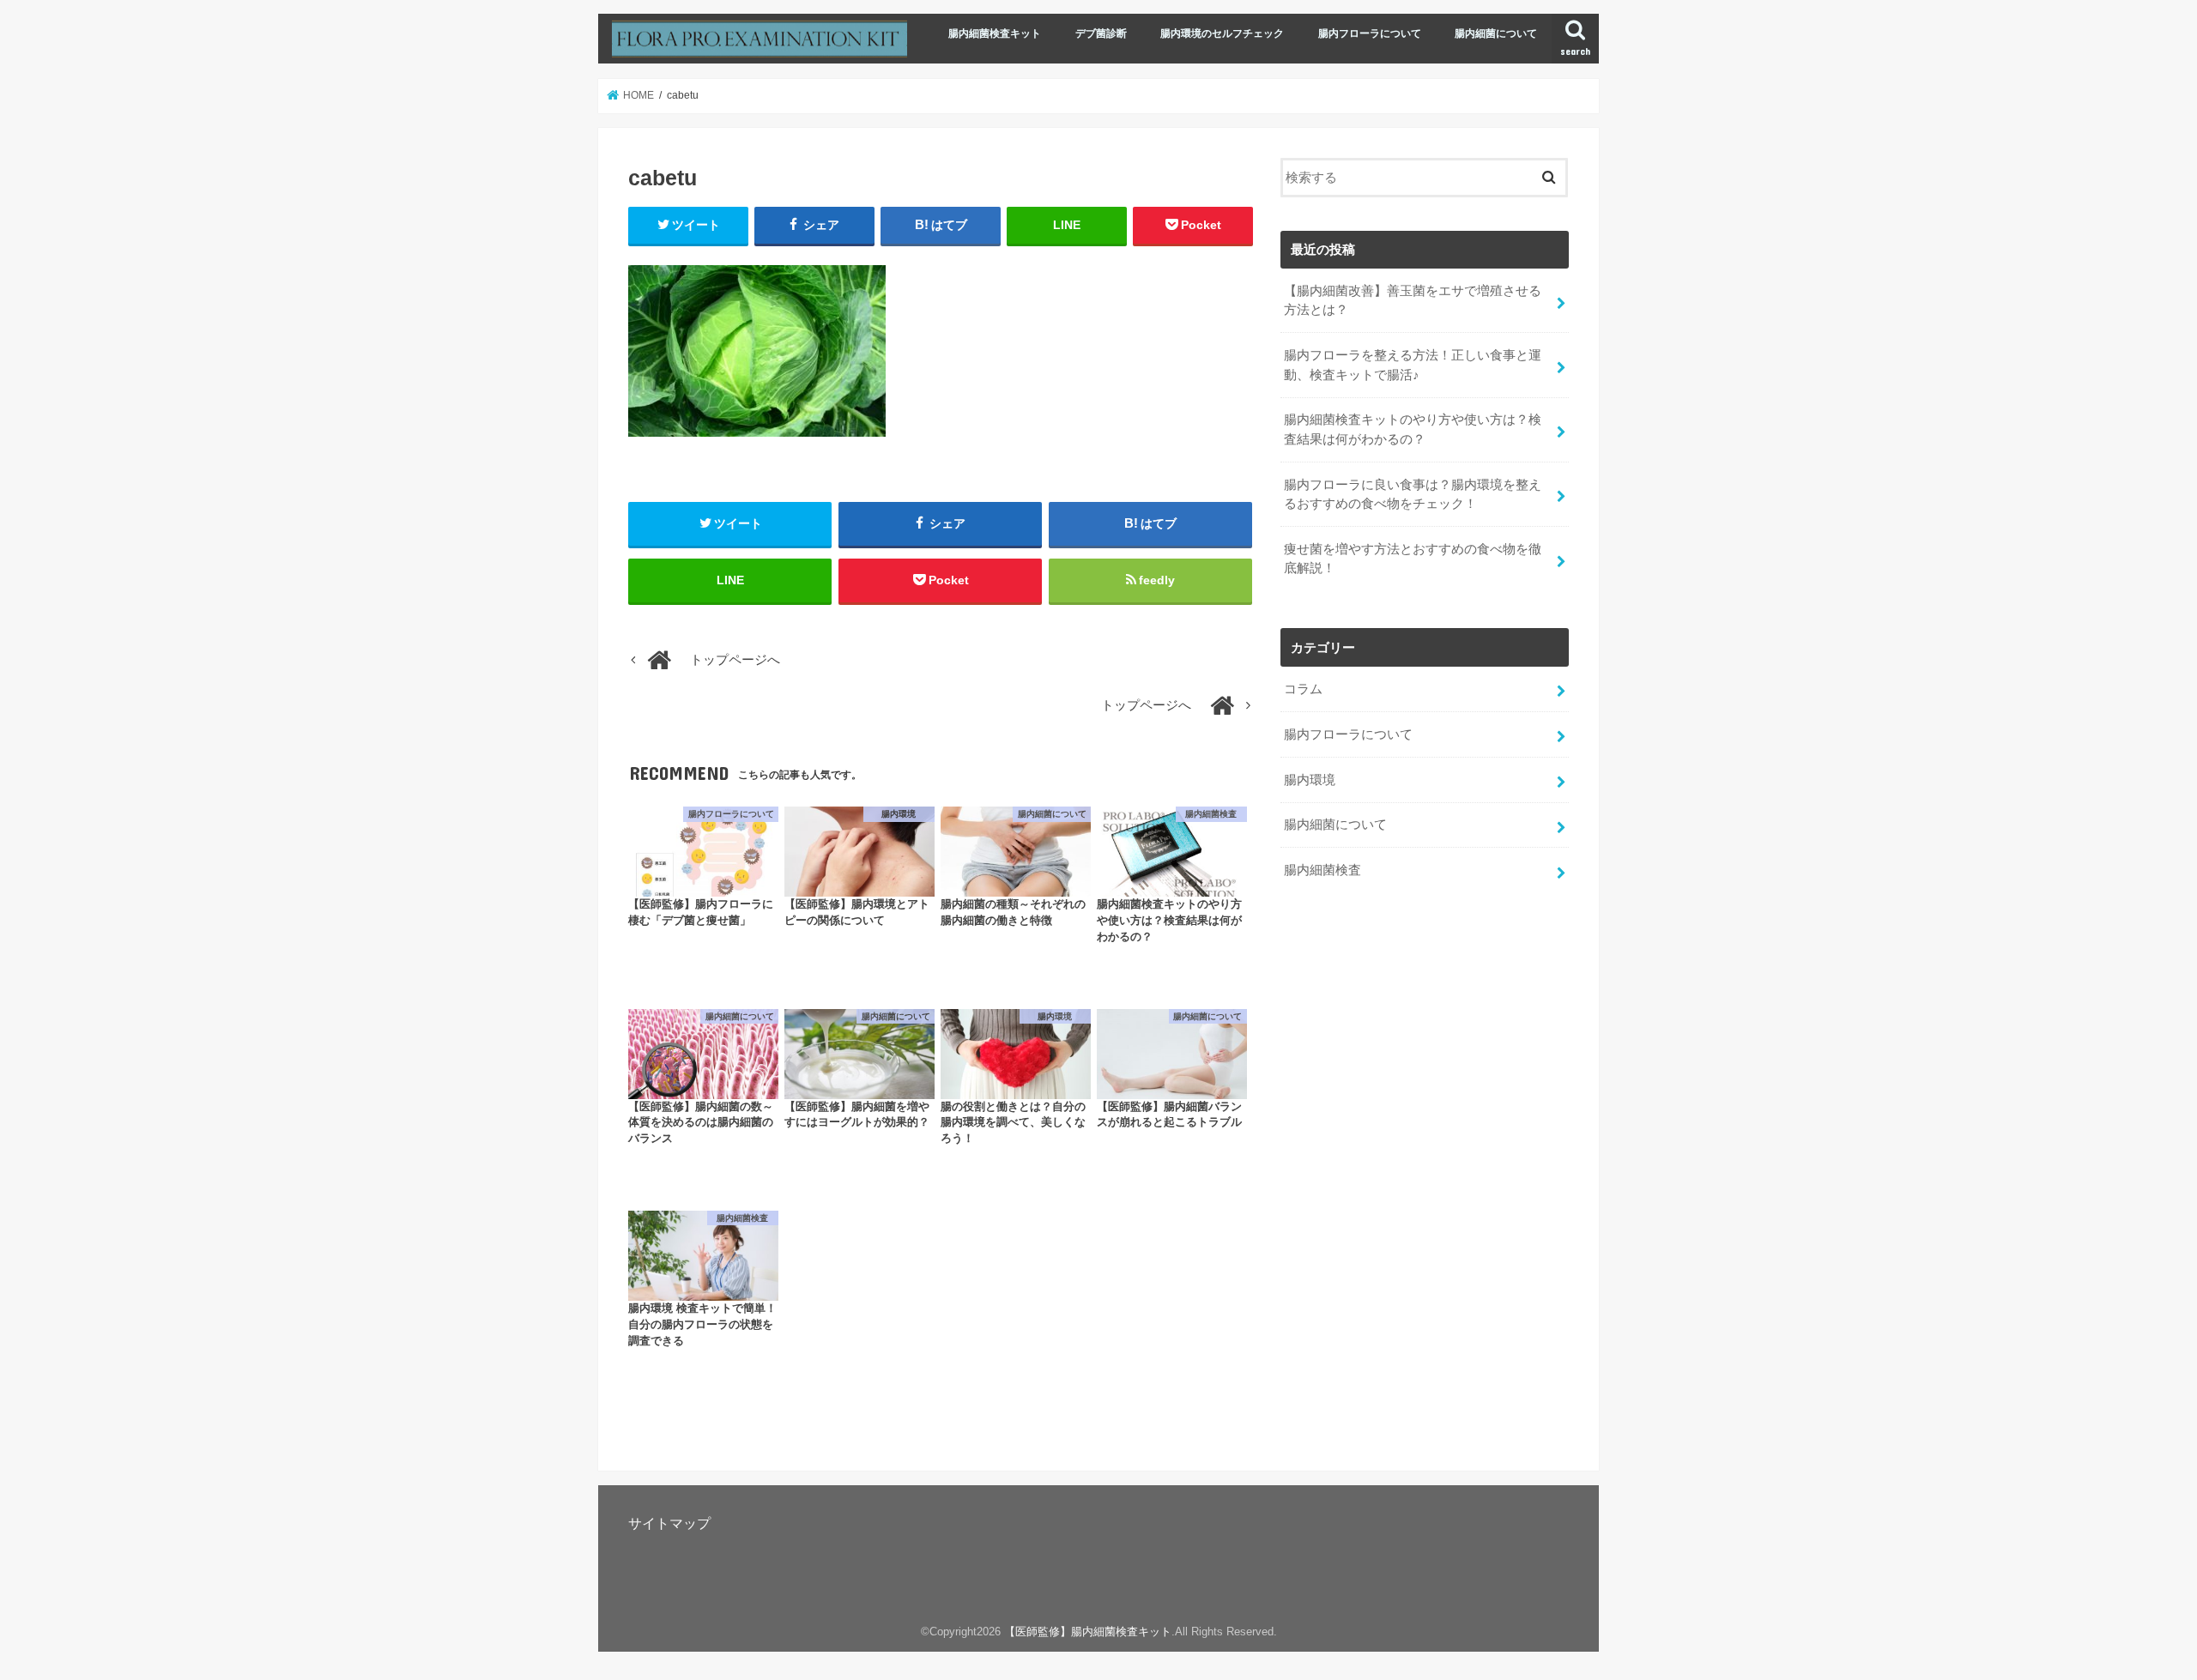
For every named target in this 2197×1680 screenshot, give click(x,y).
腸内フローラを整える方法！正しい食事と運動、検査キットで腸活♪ (1413, 365)
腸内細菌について (1496, 33)
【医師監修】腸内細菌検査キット (1088, 1632)
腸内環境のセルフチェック (1222, 33)
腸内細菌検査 (1322, 870)
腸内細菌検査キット (995, 33)
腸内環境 (1310, 780)
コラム (1303, 689)
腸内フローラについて (1370, 33)
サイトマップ (669, 1523)
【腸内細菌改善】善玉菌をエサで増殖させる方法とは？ (1413, 300)
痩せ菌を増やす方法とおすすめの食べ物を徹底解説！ (1413, 559)
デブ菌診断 (1101, 33)
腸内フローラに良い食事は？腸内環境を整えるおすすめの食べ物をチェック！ (1413, 494)
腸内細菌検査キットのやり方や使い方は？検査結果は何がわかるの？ (1413, 429)
